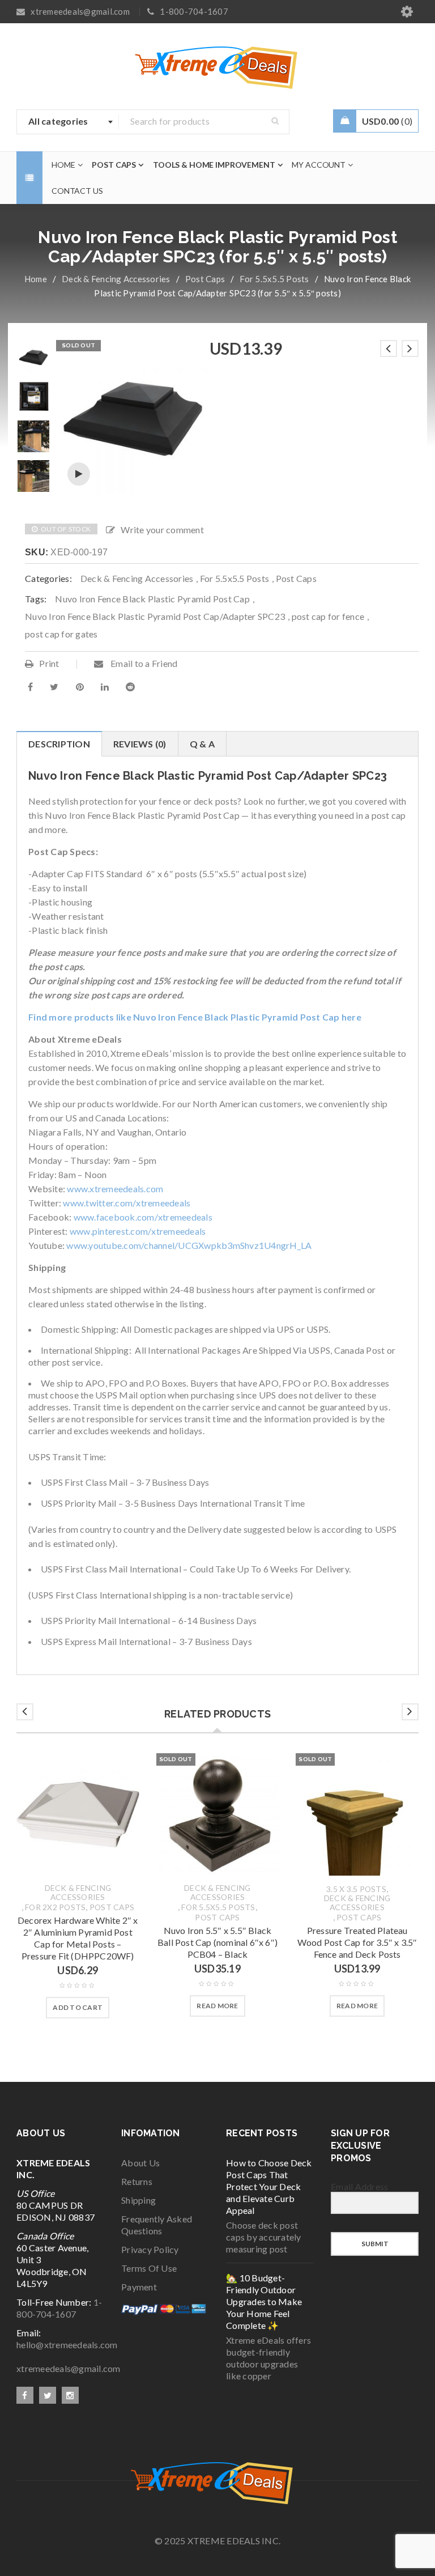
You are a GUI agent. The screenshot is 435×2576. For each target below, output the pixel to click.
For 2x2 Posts (55, 1907)
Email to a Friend (143, 663)
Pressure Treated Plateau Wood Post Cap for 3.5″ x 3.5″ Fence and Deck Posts (357, 1942)
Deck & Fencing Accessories (116, 279)
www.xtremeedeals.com (115, 1189)
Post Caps (205, 279)
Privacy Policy (150, 2249)
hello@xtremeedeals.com (67, 2345)
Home (36, 279)
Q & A (202, 744)
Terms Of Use (149, 2268)
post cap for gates (61, 634)
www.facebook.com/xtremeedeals (143, 1217)
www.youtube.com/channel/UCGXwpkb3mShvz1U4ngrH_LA (189, 1245)
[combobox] (68, 122)
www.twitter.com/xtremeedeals (127, 1203)
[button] (78, 2008)
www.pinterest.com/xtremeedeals (138, 1231)
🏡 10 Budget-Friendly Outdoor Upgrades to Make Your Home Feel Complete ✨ (264, 2301)
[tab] (59, 744)
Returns (137, 2181)
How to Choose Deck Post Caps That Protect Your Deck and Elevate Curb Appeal (269, 2186)
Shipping (138, 2200)
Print (49, 663)
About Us (140, 2163)
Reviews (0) (140, 744)
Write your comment (162, 530)
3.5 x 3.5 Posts (356, 1889)
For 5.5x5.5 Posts (274, 279)
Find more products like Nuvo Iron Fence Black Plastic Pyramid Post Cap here (195, 1017)
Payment (139, 2287)
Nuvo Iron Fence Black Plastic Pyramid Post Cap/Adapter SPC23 (155, 616)
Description (59, 744)
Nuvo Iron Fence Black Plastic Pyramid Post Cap (152, 599)
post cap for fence (328, 616)
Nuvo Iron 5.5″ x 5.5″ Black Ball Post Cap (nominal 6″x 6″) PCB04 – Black (217, 1942)
